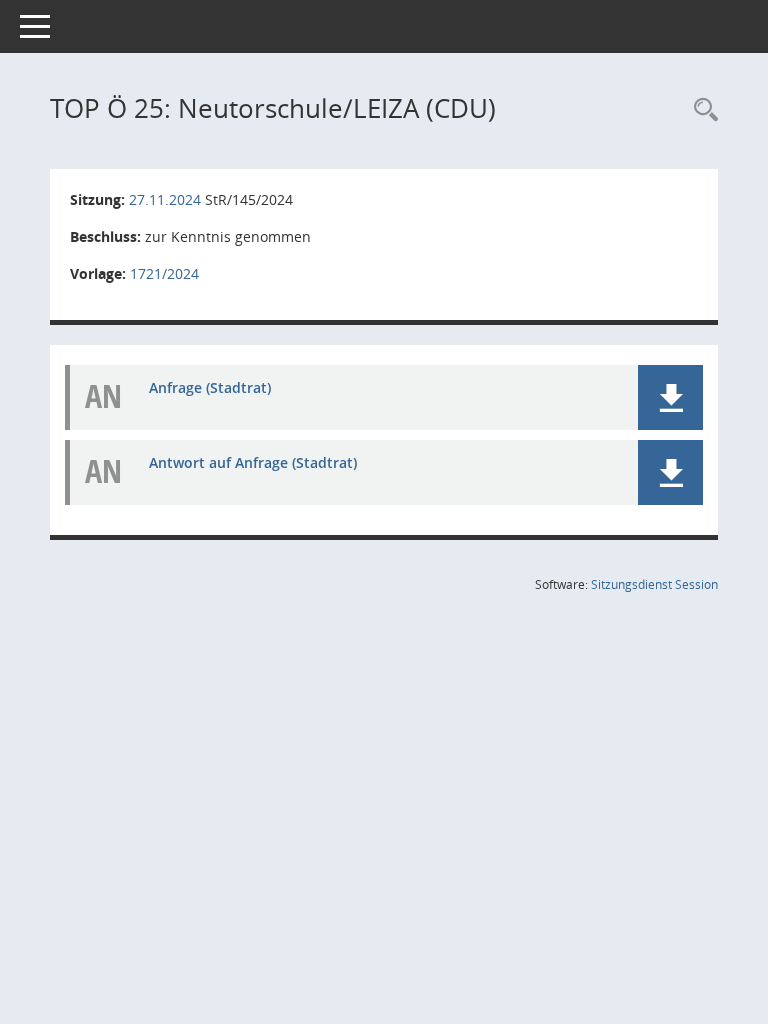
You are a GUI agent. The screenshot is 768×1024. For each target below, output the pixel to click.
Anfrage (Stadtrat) (210, 387)
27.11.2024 (165, 199)
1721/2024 (164, 273)
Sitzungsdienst (654, 584)
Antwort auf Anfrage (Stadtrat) (253, 462)
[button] (670, 397)
